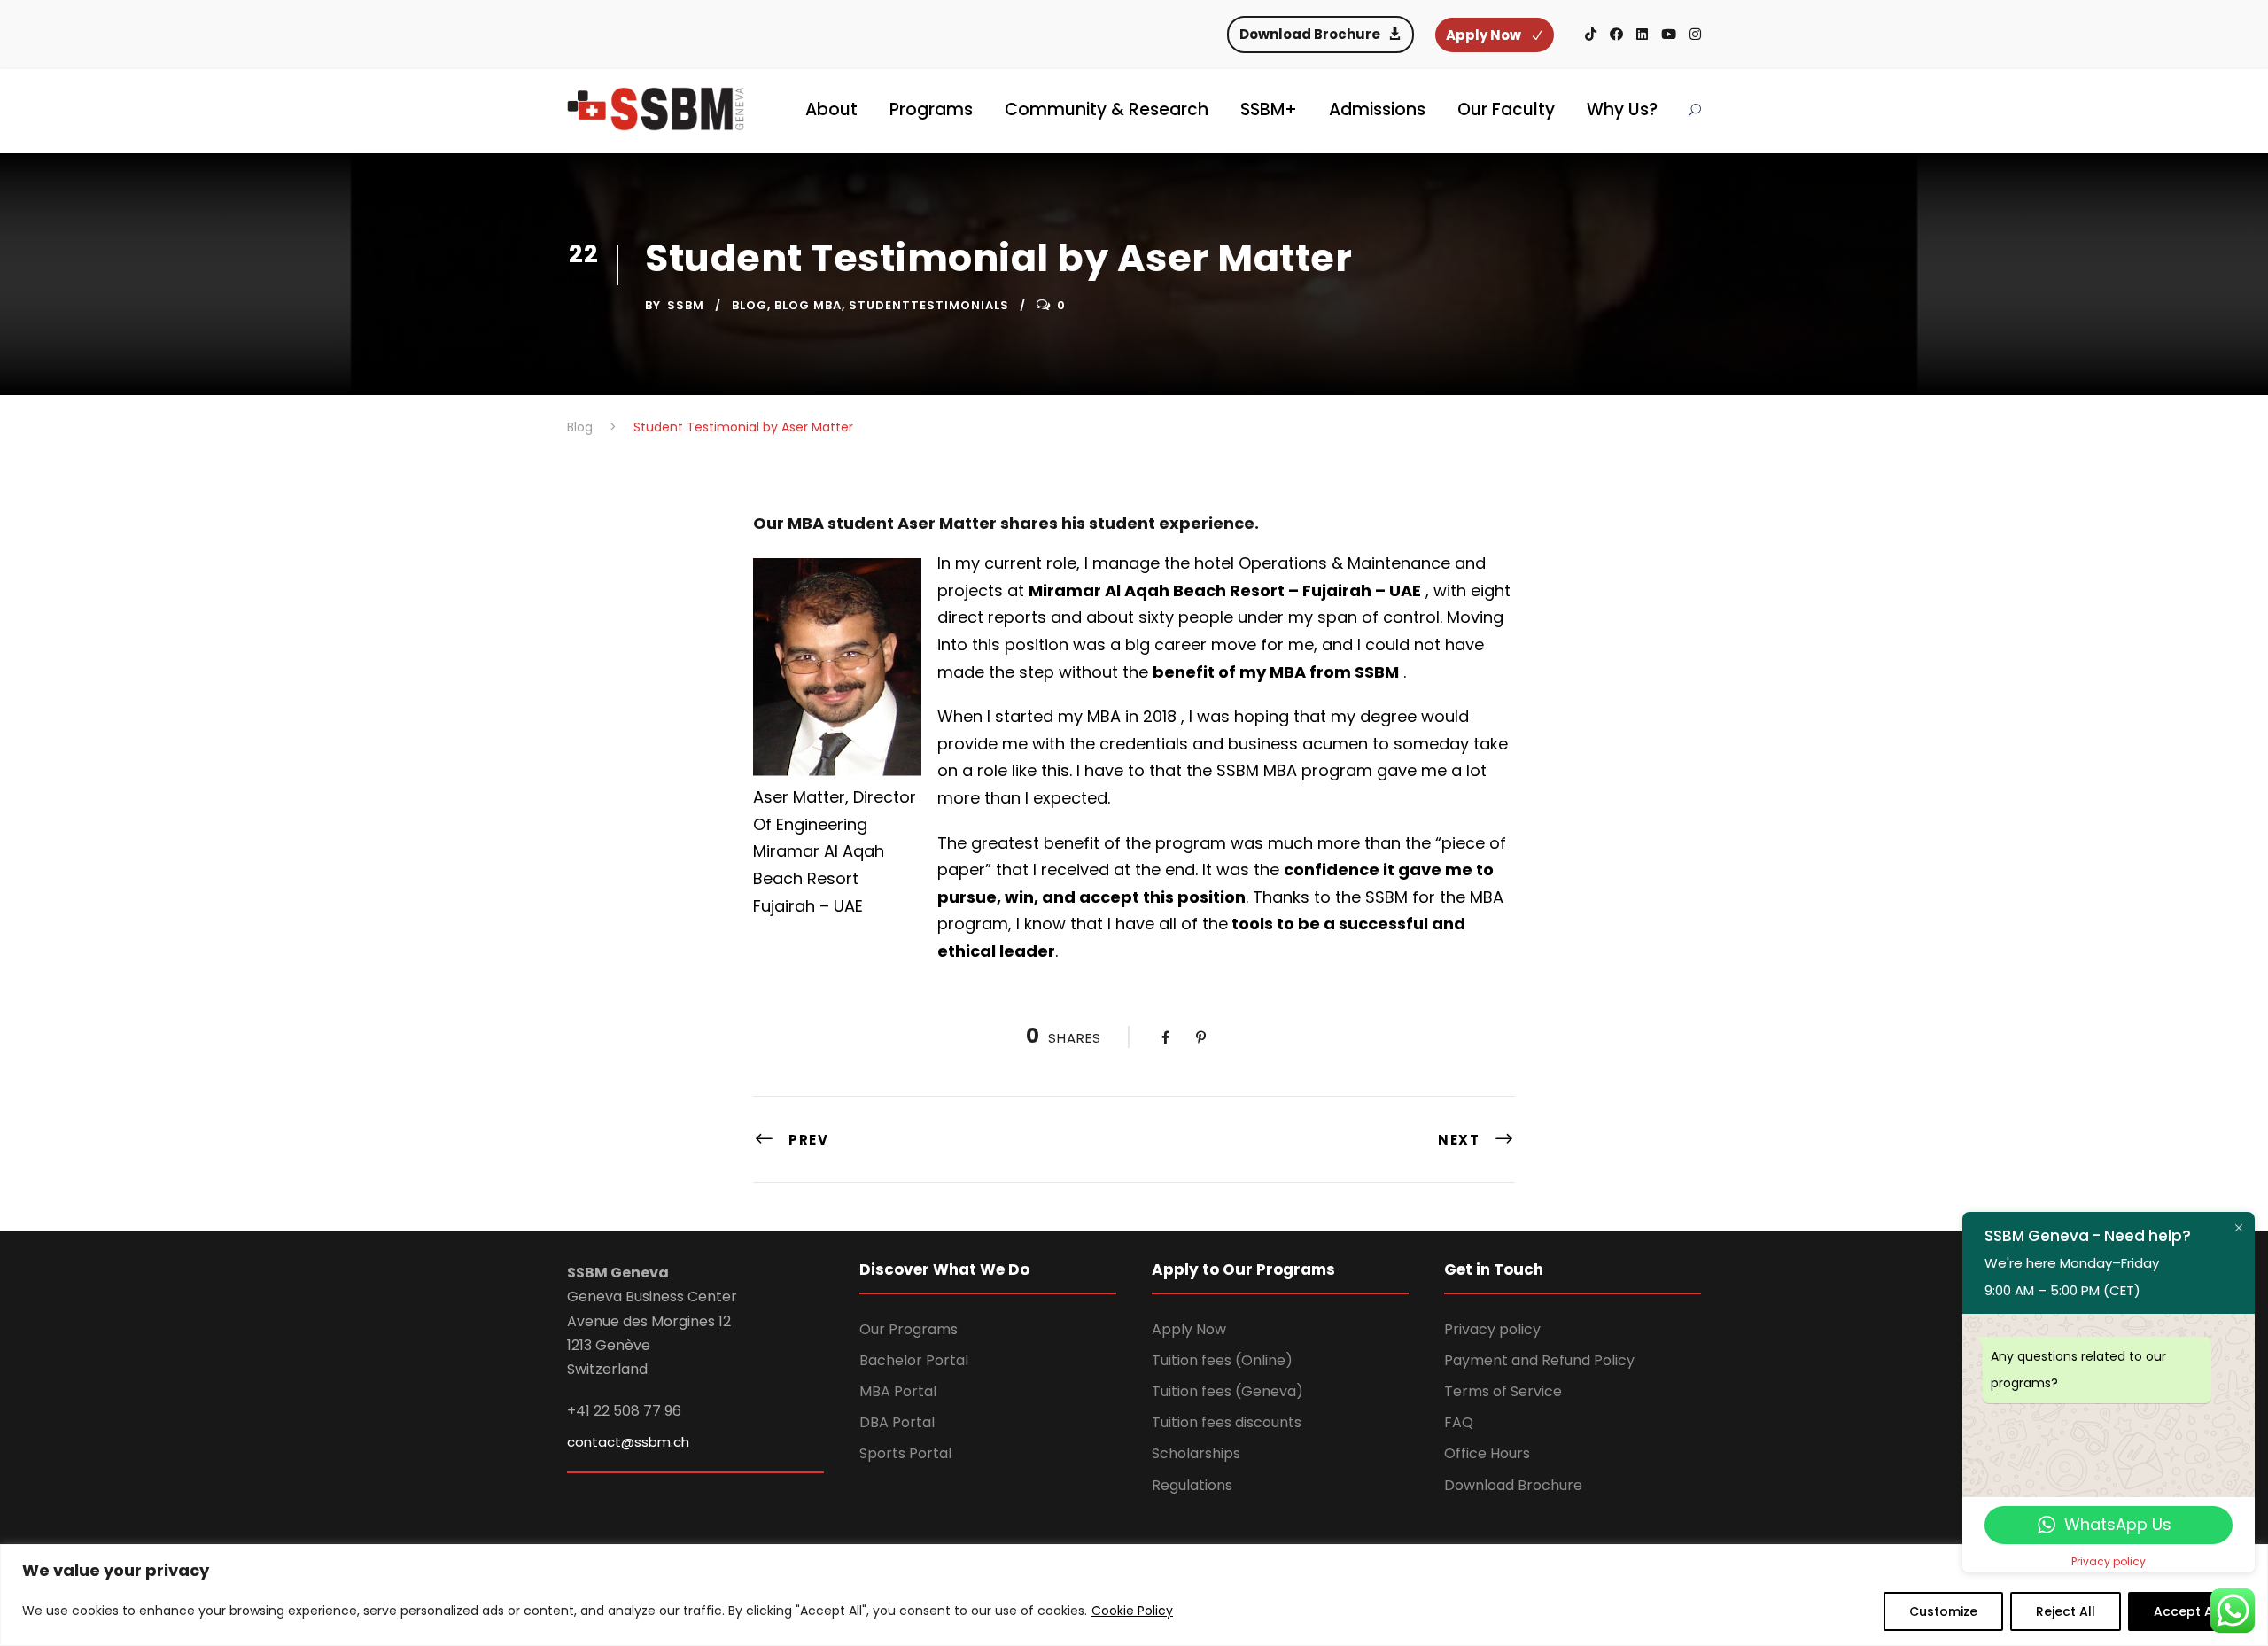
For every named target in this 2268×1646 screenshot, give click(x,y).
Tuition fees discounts (1227, 1422)
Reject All (2066, 1611)
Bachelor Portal (914, 1360)
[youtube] (1669, 34)
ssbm (686, 305)
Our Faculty (1506, 109)
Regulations (1192, 1485)
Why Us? (1622, 109)
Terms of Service (1503, 1391)
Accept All (2187, 1611)
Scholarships (1196, 1453)
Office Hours (1487, 1453)
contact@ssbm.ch (628, 1442)
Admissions (1377, 109)
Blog (750, 305)
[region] (1134, 1595)
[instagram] (1695, 34)
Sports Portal (905, 1453)
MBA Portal (898, 1391)
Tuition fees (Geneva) (1227, 1391)
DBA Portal (897, 1422)
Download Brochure (1513, 1485)
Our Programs (909, 1329)
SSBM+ (1269, 109)
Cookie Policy (1132, 1611)
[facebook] (1616, 34)
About (831, 109)
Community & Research (1107, 109)
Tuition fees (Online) (1222, 1360)
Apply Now (1189, 1329)
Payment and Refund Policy (1539, 1360)
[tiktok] (1591, 34)
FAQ (1459, 1422)
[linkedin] (1642, 34)
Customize (1943, 1611)
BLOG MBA (808, 305)
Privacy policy (1492, 1329)
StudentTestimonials (929, 305)
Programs (931, 109)
